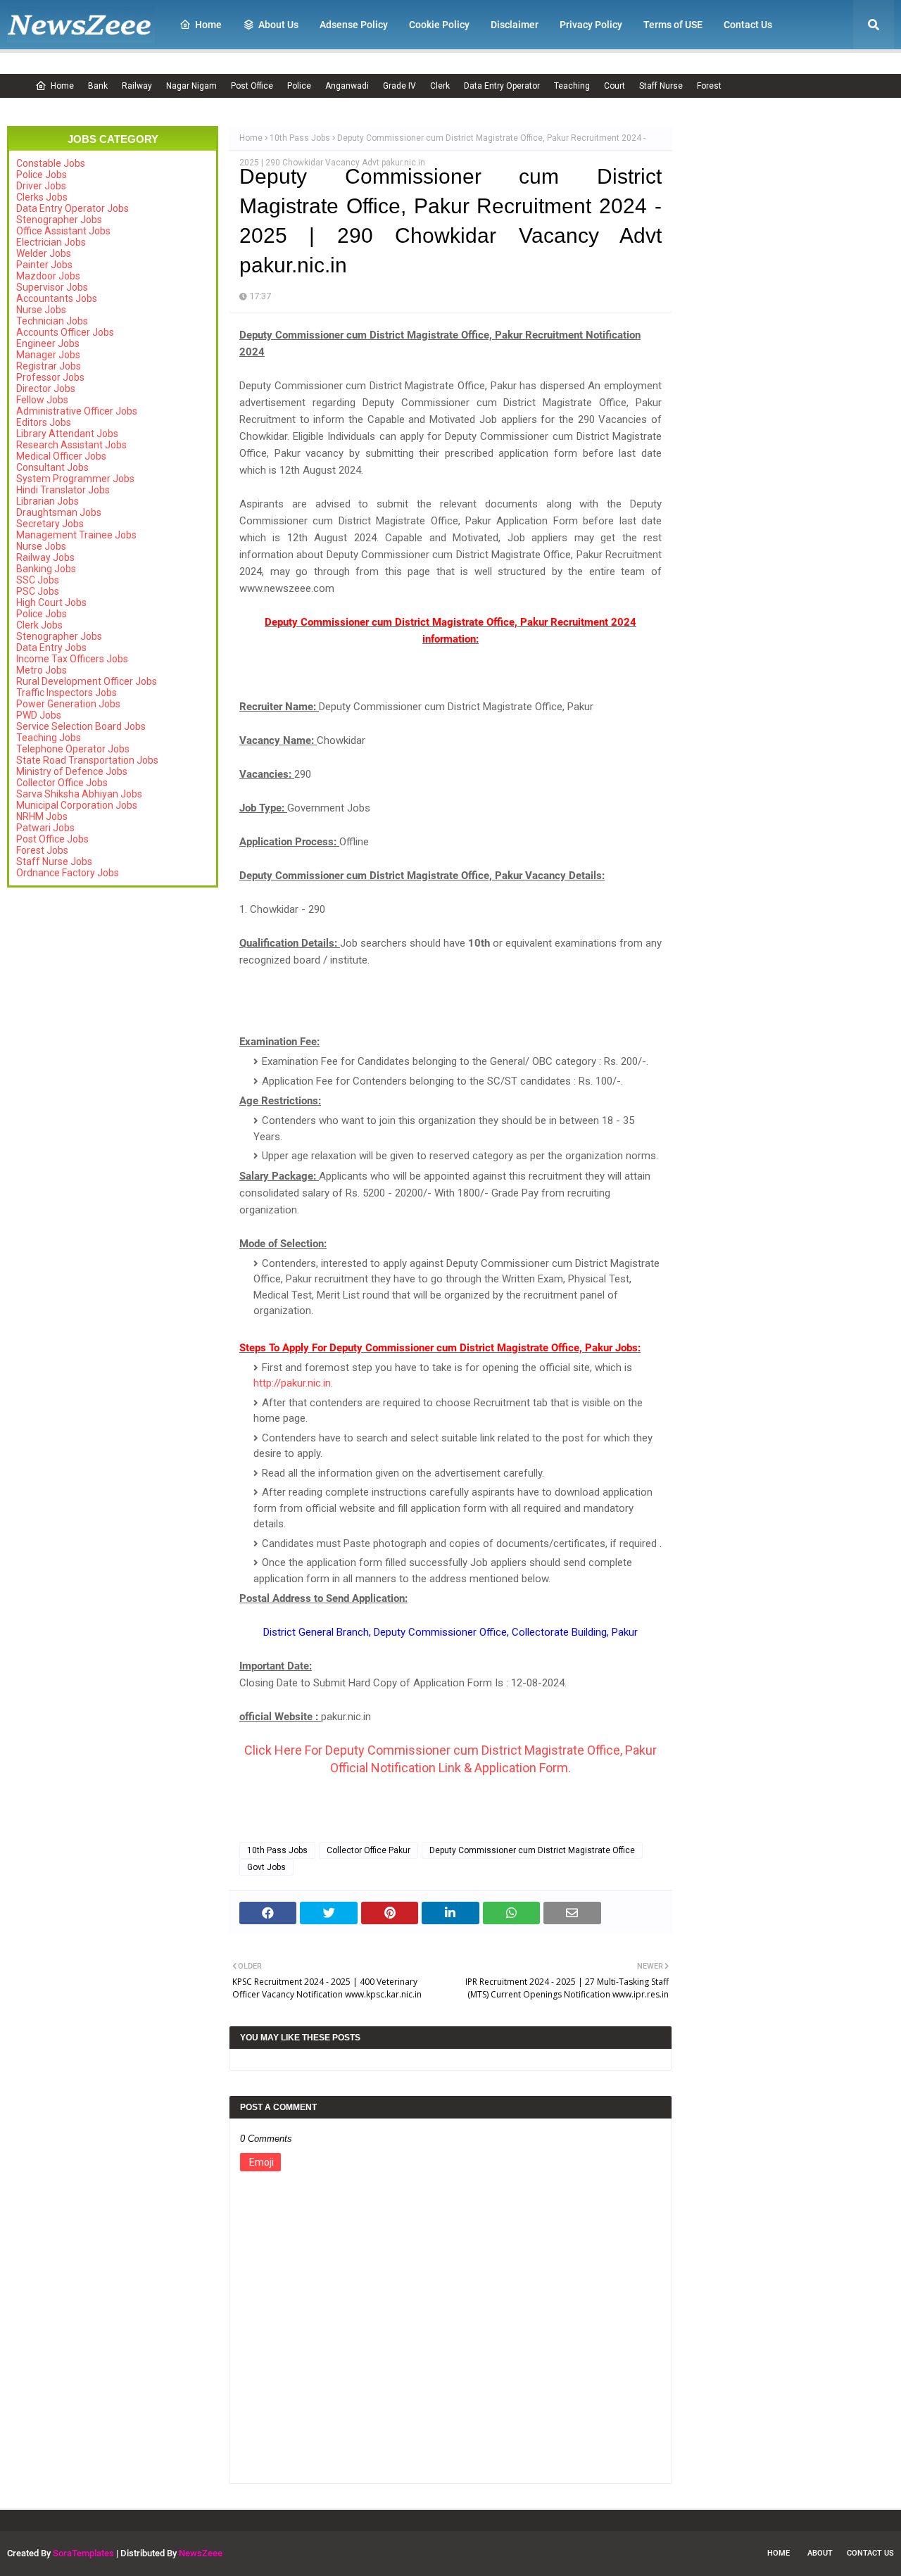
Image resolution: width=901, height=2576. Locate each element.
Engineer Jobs (48, 343)
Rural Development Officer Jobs (87, 681)
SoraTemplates (83, 2553)
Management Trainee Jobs (76, 535)
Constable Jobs (51, 163)
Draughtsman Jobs (59, 512)
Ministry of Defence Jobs (72, 771)
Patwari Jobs (45, 828)
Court (615, 86)
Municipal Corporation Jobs (77, 805)
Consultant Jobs (52, 467)
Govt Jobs (266, 1867)
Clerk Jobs (39, 625)
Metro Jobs (42, 670)
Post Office (252, 86)
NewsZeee (201, 2553)
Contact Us (870, 2553)
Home (62, 86)
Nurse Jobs (41, 310)
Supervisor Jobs (52, 287)
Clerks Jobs (42, 197)
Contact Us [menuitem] (748, 25)
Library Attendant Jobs (67, 434)
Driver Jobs (41, 186)
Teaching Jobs (49, 738)
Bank (98, 86)
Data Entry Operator (502, 86)
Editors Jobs (44, 422)
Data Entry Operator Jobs (73, 208)
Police (299, 86)
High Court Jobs (51, 602)
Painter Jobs (44, 265)
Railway (137, 86)
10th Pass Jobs (300, 138)
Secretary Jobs (50, 524)
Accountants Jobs (57, 298)
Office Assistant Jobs (63, 231)
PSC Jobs (38, 591)
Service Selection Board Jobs (81, 726)
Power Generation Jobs (68, 704)
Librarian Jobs (48, 501)
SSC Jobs (38, 580)
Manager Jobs (48, 355)
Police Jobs (42, 175)
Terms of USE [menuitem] (673, 25)
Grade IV (399, 86)
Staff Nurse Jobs (54, 861)
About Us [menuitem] (278, 25)
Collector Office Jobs (62, 783)
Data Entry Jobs (51, 648)
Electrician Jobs (51, 242)
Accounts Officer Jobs (65, 332)
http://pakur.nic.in (292, 1383)
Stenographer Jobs (59, 220)
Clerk (440, 86)
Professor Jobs (50, 377)
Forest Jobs (42, 850)
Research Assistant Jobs (71, 445)
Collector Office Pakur (368, 1850)
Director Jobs (46, 389)
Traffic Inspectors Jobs (67, 693)
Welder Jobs (44, 253)
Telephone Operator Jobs (73, 749)
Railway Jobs (45, 557)
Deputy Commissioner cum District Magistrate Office (532, 1850)
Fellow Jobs (42, 400)
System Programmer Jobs (75, 479)
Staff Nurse (661, 86)
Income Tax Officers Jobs (72, 659)
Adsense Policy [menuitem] (354, 25)
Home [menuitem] (208, 25)
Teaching (572, 86)
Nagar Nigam (191, 86)
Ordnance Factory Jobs (68, 873)
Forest (709, 86)
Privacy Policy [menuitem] (591, 25)
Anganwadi (347, 86)
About (820, 2553)
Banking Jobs (46, 569)
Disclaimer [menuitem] (515, 25)
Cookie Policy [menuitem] (439, 25)
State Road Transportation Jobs (87, 760)
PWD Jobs (39, 715)
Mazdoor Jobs (48, 276)
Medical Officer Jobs (61, 456)
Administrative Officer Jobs (77, 411)
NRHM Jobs (42, 816)
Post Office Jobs (52, 839)
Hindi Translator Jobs (63, 490)
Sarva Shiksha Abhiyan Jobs (79, 794)
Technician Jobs (52, 321)
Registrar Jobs (49, 366)
